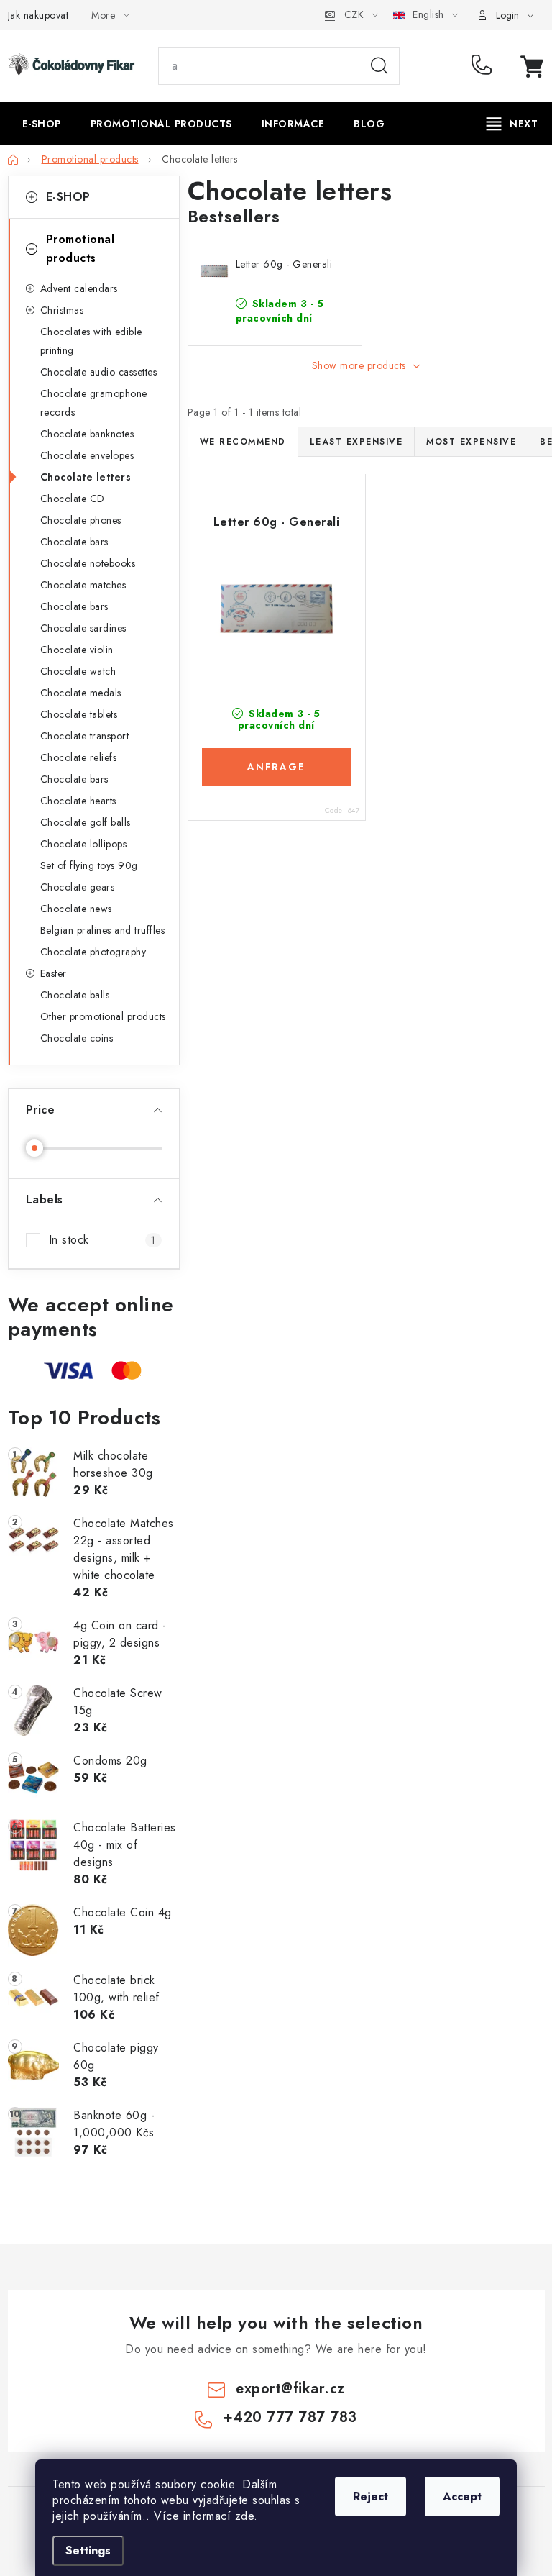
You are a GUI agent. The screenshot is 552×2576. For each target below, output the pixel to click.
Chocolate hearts (78, 801)
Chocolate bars (74, 542)
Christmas (62, 310)
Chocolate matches (83, 585)
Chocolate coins (77, 1038)
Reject (371, 2497)
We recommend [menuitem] (243, 442)
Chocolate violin (77, 650)
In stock (102, 1240)
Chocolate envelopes (87, 455)
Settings (88, 2550)
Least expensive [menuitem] (356, 442)
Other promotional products (103, 1016)
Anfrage (276, 767)
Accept (462, 2497)
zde (245, 2516)
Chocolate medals (81, 693)
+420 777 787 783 (485, 66)
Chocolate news (76, 909)
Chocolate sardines (83, 628)
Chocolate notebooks (88, 563)
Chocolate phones (81, 520)
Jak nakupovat (38, 15)
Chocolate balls (75, 995)
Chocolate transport (85, 736)
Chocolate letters (86, 477)
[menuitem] (42, 124)
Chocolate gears (78, 887)
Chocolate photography (93, 952)
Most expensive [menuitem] (471, 442)
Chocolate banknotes (87, 434)
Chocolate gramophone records (94, 403)
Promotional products (80, 249)
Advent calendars (79, 288)
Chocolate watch (78, 671)
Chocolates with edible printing (91, 341)
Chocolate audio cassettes (99, 372)
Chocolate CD (73, 499)
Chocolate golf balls (86, 822)
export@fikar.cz (290, 2389)
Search (379, 66)
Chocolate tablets (79, 714)
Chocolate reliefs (79, 757)
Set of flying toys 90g (89, 865)
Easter (54, 973)
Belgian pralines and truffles (103, 930)
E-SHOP (68, 197)
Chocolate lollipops (84, 844)
